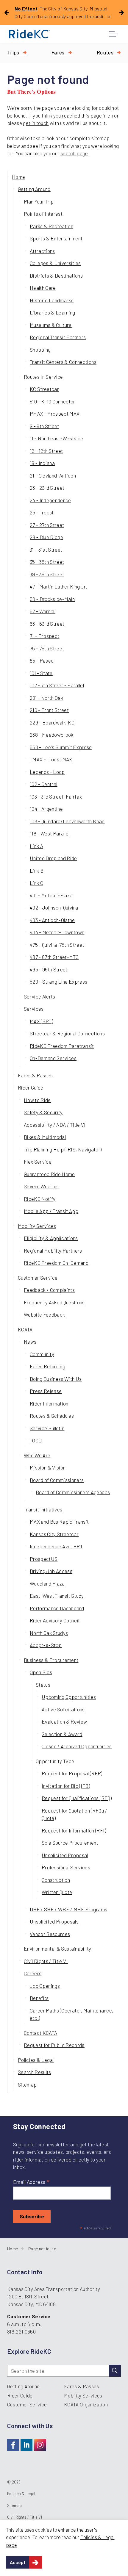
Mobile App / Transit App (51, 1211)
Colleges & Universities (55, 263)
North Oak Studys (49, 1633)
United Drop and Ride (53, 858)
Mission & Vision (48, 1467)
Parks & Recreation (51, 226)
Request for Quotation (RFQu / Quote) (74, 1814)
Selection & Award (62, 1734)
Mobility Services (37, 1226)
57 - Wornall (43, 611)
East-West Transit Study (57, 1596)
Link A (36, 846)
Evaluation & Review (64, 1721)
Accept (18, 2562)
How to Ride (37, 1100)
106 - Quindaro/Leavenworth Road (67, 821)
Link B (37, 871)
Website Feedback (44, 1314)
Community (42, 1354)
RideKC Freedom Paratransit (62, 1046)
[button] (115, 2371)
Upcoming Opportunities (69, 1697)
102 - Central (43, 784)
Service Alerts (40, 996)
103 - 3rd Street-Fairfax (56, 796)
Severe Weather (42, 1186)
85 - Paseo (42, 661)
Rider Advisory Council (54, 1620)
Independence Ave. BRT (56, 1546)
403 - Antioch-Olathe (52, 920)
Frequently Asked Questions (54, 1302)
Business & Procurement (51, 1660)
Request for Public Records (54, 2045)
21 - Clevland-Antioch (53, 475)
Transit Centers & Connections (63, 362)
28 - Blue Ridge (46, 537)
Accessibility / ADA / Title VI (55, 1125)
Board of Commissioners (57, 1480)
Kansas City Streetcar (54, 1534)
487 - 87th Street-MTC (54, 957)
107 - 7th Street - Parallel (57, 685)
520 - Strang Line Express (59, 982)
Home (18, 177)
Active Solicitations (63, 1709)
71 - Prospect (45, 636)
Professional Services (66, 1867)
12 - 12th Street (46, 451)
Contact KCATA (40, 2033)
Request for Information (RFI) (74, 1830)
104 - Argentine (46, 809)
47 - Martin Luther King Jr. (58, 586)
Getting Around (34, 189)
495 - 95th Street (49, 969)
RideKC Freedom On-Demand (56, 1263)
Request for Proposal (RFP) (72, 1773)
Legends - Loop (47, 772)
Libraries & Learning (53, 312)
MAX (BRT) (41, 1021)
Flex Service (38, 1162)
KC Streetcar (44, 389)
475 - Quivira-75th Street (57, 945)
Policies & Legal (36, 2060)
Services (34, 1009)
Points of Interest (43, 214)
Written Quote (57, 1892)
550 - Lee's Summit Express (61, 747)
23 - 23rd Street (47, 488)
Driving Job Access (51, 1571)
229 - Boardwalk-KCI (53, 722)
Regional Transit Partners (58, 337)
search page (74, 153)
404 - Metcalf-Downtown (57, 932)
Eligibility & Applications (51, 1238)
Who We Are (37, 1455)
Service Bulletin (47, 1428)
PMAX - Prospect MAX (55, 414)
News (30, 1342)
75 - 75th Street (47, 648)
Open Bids (41, 1672)
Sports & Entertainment (56, 238)
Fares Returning (47, 1366)
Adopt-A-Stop (46, 1645)
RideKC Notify (40, 1199)
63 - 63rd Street (47, 624)
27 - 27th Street (47, 525)
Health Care (43, 288)
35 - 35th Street (47, 562)
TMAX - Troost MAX (51, 759)
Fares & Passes (35, 1075)
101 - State (41, 673)
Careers (33, 1973)
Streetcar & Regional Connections (67, 1033)
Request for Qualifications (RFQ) (77, 1798)
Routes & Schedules (52, 1416)
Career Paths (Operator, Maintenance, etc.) (71, 2014)
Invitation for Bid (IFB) (66, 1786)
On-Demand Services (53, 1058)
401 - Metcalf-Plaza (51, 895)
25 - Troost (42, 512)
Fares (58, 52)
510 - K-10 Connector (53, 401)
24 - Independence (50, 500)
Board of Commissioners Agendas (73, 1492)
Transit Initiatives (43, 1509)
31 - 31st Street (46, 550)
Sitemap (27, 2084)
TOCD (36, 1440)
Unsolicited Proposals (54, 1921)
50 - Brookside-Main (52, 599)
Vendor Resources (50, 1934)
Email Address (31, 2182)
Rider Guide (31, 1087)
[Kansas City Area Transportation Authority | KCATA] (29, 34)
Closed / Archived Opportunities (77, 1746)
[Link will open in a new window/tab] (13, 2445)
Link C (36, 883)
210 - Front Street (49, 710)
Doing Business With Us (56, 1379)
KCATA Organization (86, 2404)
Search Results (35, 2072)
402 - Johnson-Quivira (54, 907)
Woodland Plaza (47, 1583)
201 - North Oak (46, 698)
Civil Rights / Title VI (46, 1961)
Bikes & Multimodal (45, 1137)
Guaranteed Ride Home (49, 1174)
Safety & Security (43, 1112)
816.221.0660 (21, 2331)
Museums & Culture (51, 325)
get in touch (36, 123)
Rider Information (49, 1403)
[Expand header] (113, 34)
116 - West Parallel (50, 833)
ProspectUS (44, 1559)
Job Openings (45, 1986)
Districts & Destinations (56, 276)
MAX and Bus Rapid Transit (59, 1522)
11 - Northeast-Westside (57, 438)
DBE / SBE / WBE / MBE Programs (68, 1909)
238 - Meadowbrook (52, 735)
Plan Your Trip (39, 201)
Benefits (39, 1998)
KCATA (25, 1329)
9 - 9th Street (45, 426)
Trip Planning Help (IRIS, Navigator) (63, 1149)
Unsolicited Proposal (65, 1855)
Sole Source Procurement (70, 1843)
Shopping (40, 350)
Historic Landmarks (52, 300)
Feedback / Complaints (49, 1290)
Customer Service (38, 1278)
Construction (56, 1880)
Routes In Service (43, 377)
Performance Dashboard (57, 1608)
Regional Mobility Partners (53, 1251)
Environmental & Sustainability (57, 1949)
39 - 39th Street (47, 574)
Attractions (42, 251)
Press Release (46, 1391)
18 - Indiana (42, 463)
